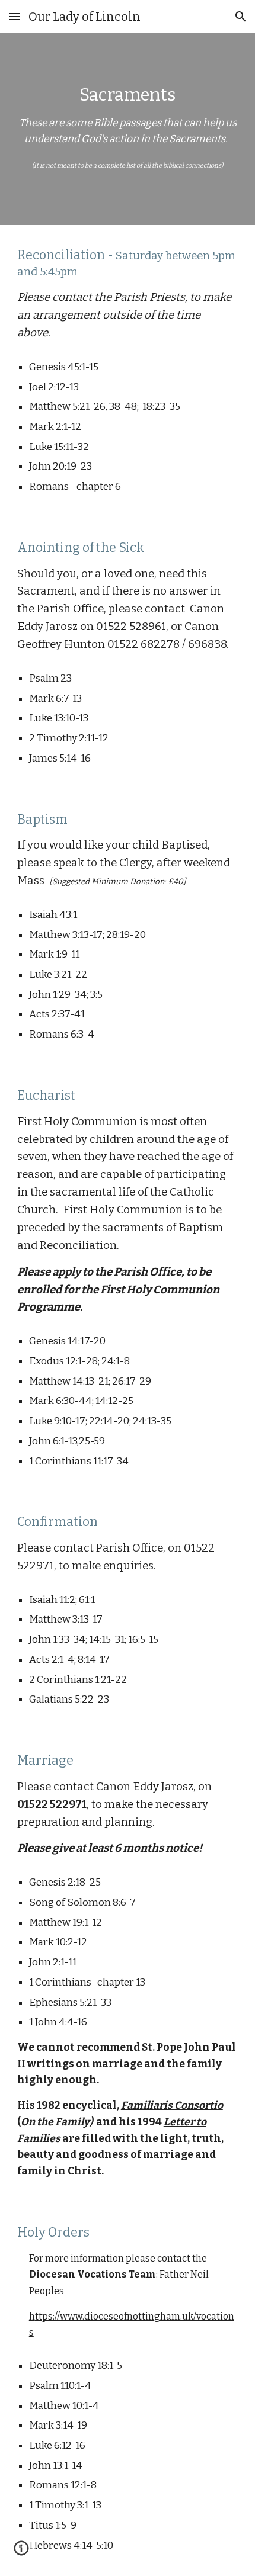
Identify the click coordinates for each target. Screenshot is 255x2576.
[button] (14, 16)
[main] (128, 129)
